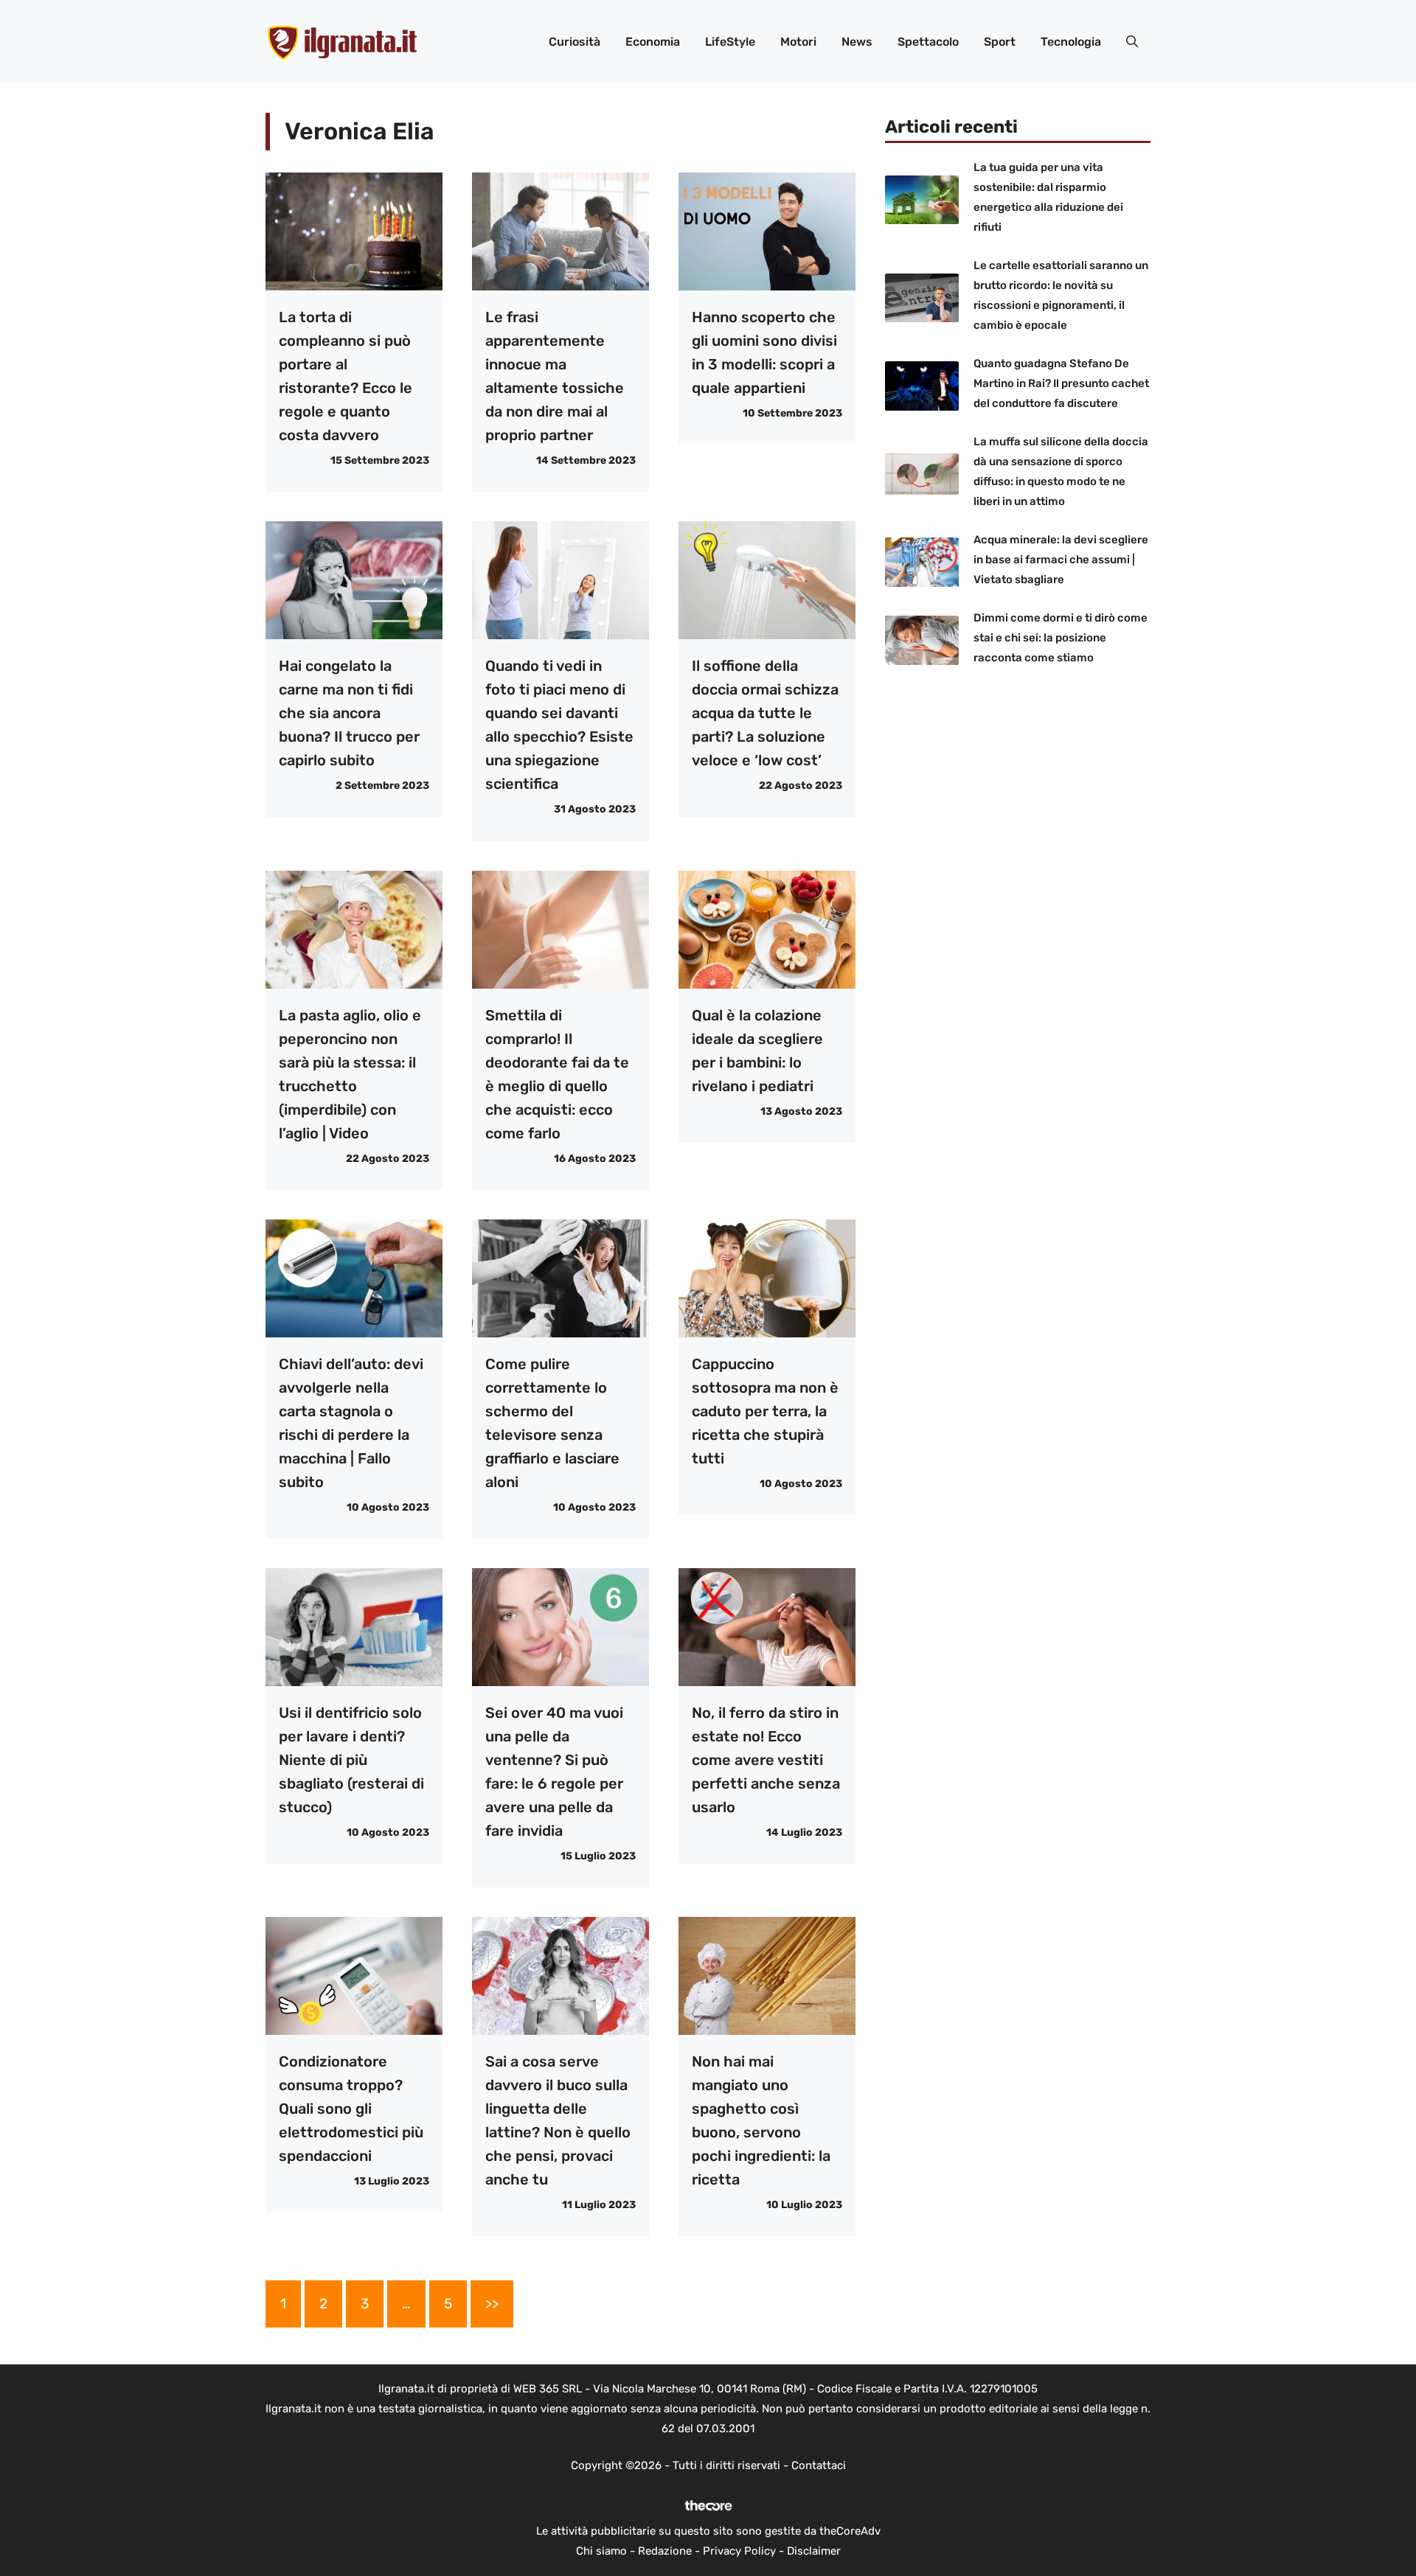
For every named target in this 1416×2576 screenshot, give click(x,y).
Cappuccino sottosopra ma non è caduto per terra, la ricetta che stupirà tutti (765, 1411)
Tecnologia (1071, 42)
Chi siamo (601, 2551)
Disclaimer (814, 2551)
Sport (1000, 42)
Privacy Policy (739, 2551)
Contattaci (819, 2465)
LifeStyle (730, 42)
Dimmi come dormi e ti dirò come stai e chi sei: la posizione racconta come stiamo (1061, 638)
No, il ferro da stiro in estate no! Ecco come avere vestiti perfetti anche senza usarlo (766, 1760)
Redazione (665, 2551)
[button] (1132, 42)
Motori (798, 42)
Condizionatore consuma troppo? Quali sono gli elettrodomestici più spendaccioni (351, 2109)
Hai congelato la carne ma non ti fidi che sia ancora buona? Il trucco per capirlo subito (349, 713)
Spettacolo (928, 42)
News (857, 42)
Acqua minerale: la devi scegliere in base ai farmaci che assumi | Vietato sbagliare (1061, 560)
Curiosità (575, 42)
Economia (653, 42)
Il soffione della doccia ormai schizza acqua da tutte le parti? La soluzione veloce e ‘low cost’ (765, 713)
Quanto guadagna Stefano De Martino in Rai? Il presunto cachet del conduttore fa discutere (1061, 384)
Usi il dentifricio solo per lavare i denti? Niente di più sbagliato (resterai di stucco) (351, 1760)
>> (492, 2304)
